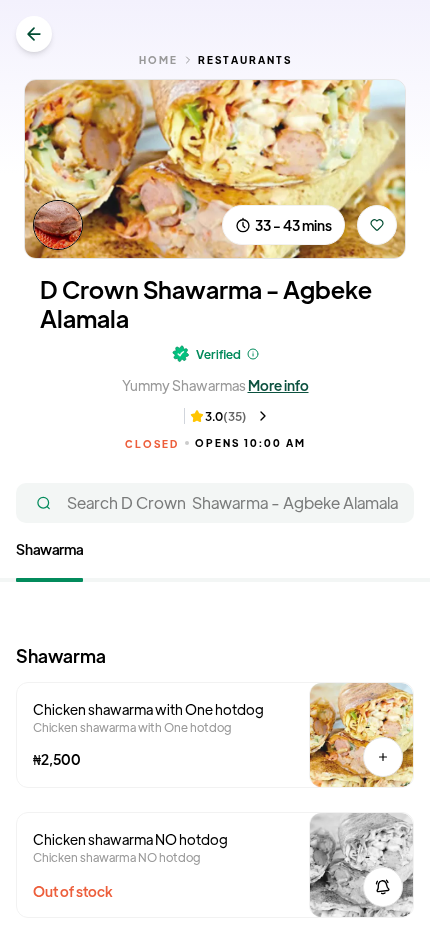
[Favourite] (377, 225)
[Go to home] (34, 34)
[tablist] (215, 560)
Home (158, 59)
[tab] (49, 553)
